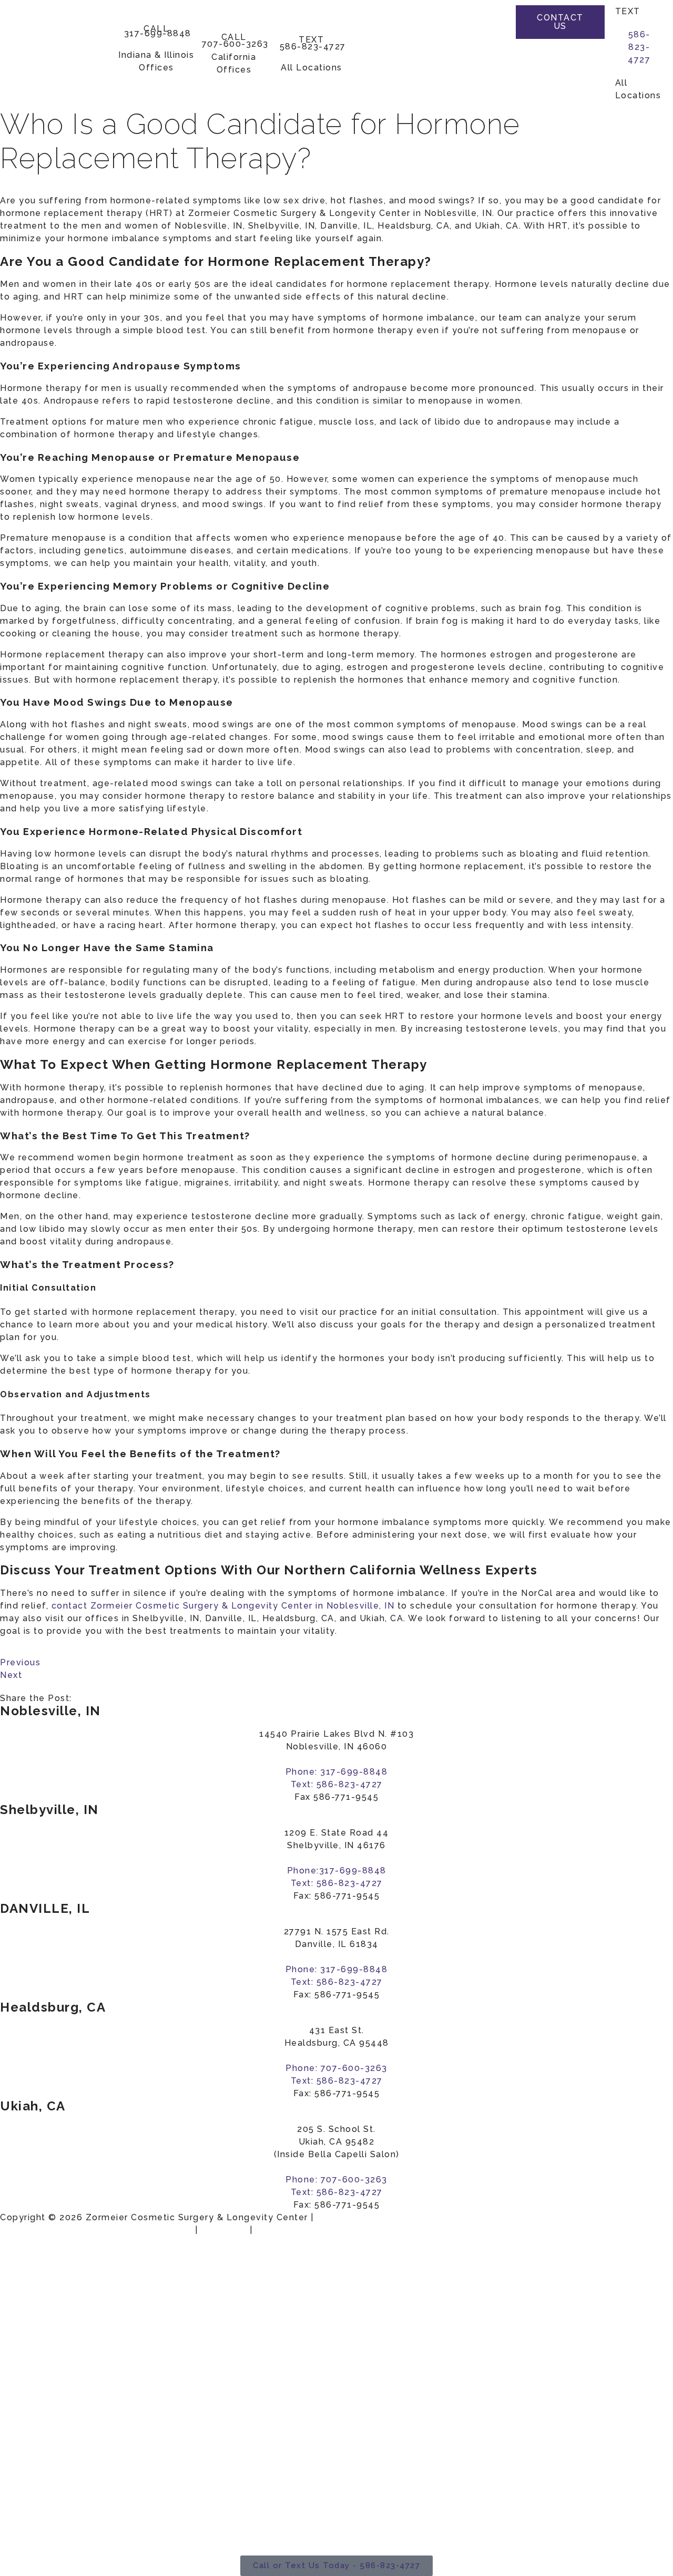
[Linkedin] (499, 85)
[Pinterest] (499, 63)
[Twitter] (499, 42)
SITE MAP (224, 2230)
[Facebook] (499, 21)
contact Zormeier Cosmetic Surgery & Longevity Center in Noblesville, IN (223, 1606)
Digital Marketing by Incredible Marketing (96, 2230)
